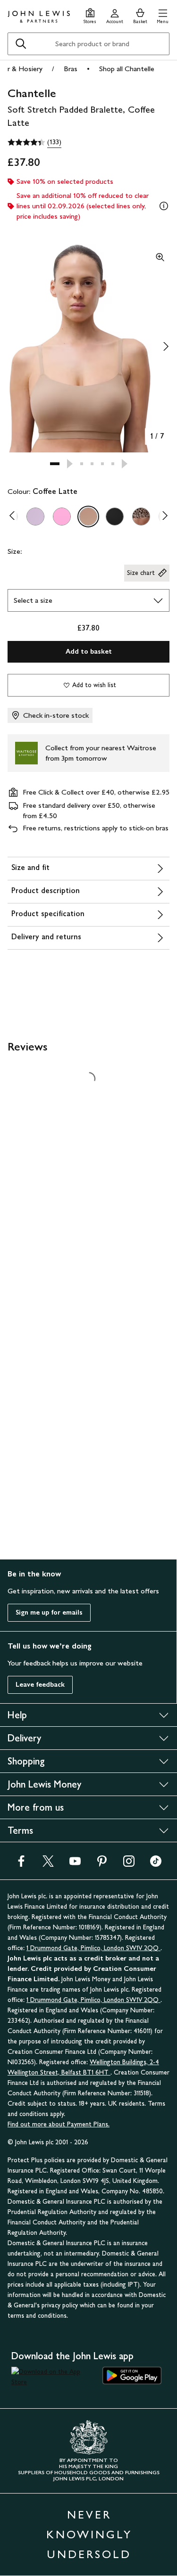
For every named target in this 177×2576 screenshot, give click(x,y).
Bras (71, 69)
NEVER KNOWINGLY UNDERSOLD (89, 2534)
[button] (163, 15)
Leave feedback (40, 1685)
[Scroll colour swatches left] (15, 517)
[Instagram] (129, 1864)
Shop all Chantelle (127, 69)
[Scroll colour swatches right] (162, 517)
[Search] (21, 44)
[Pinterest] (102, 1864)
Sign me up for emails (49, 1612)
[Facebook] (21, 1864)
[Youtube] (75, 1864)
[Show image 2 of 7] (166, 346)
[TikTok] (156, 1864)
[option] (35, 517)
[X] (48, 1864)
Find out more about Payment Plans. (59, 2124)
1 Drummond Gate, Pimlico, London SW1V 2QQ (93, 1948)
